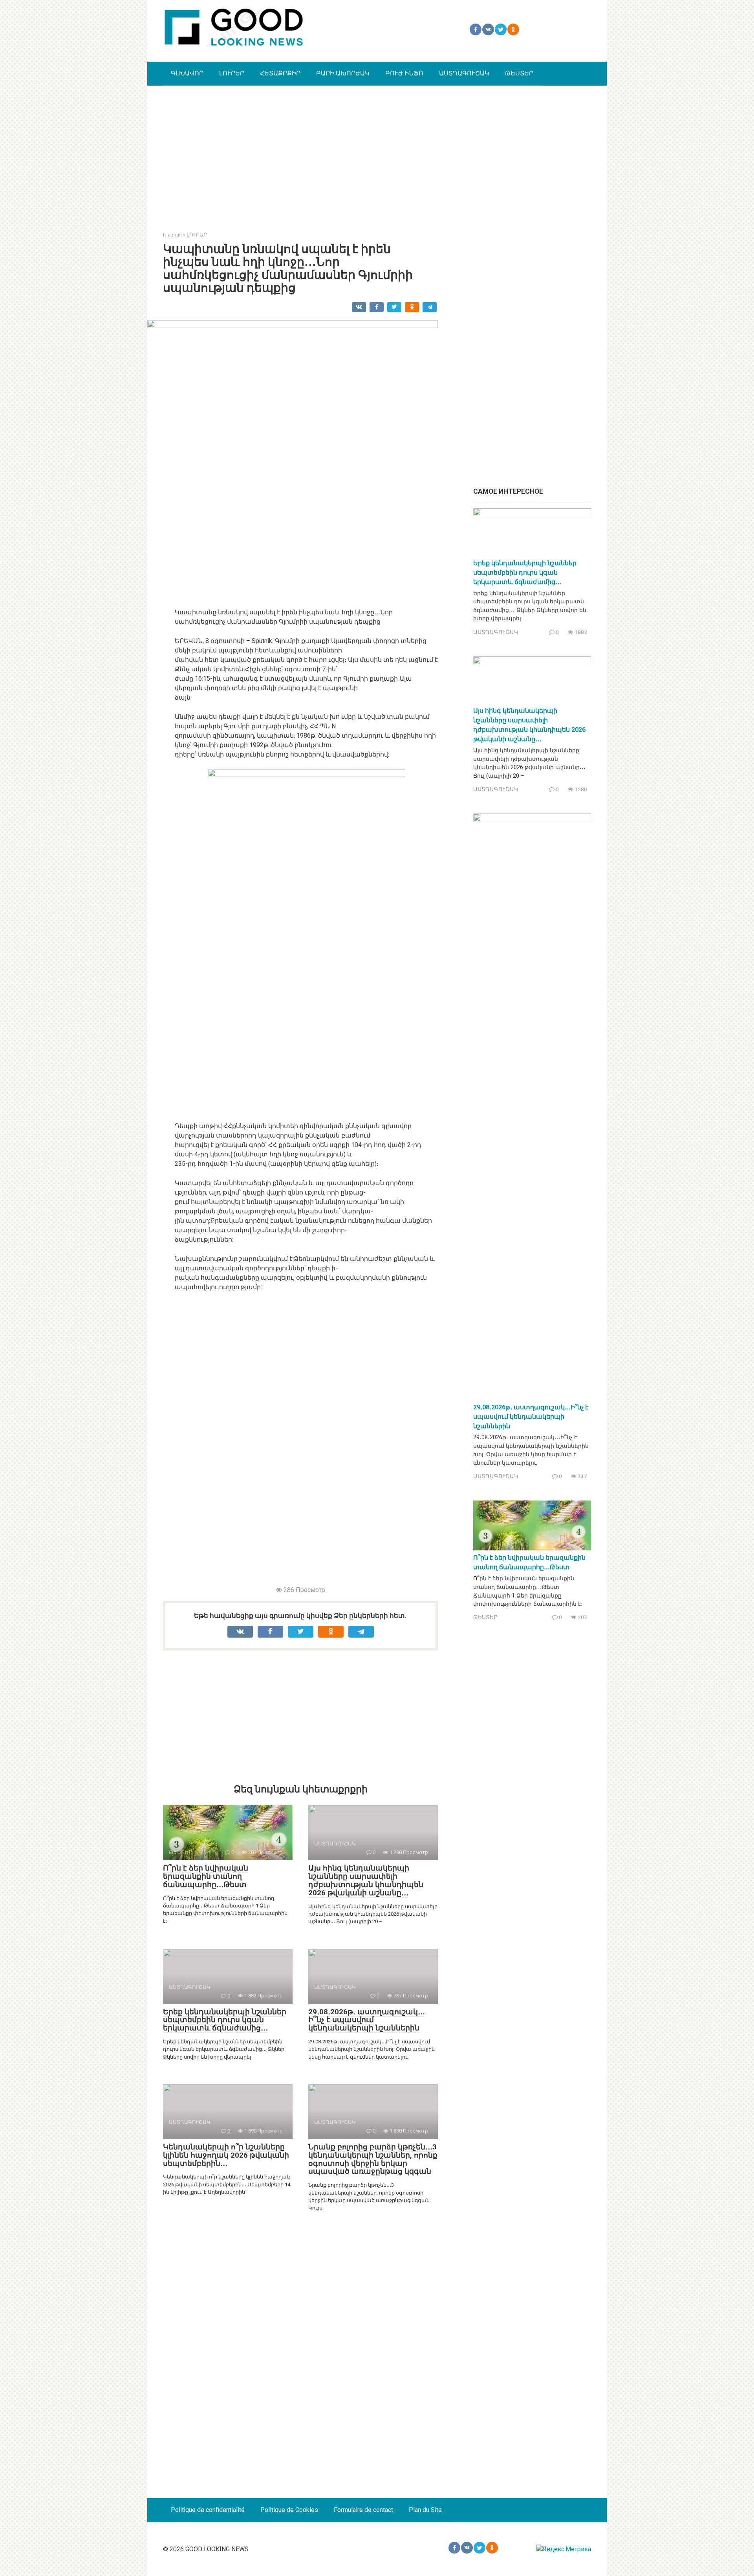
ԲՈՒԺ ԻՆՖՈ (404, 73)
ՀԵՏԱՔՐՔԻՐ (280, 73)
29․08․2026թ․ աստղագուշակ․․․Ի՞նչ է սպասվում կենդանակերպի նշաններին (367, 2020)
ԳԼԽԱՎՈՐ (187, 73)
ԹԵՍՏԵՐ (519, 73)
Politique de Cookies (289, 2510)
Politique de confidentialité (208, 2510)
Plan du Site (425, 2510)
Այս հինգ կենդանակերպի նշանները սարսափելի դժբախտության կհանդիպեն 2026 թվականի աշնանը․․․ (366, 1880)
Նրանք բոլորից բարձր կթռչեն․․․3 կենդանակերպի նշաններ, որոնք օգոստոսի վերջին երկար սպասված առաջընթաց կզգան (373, 2159)
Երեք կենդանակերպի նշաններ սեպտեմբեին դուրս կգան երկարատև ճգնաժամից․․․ (225, 2020)
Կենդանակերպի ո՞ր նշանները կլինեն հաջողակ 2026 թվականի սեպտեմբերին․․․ (226, 2155)
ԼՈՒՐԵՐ (232, 73)
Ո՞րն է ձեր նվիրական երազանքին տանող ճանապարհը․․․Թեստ (206, 1876)
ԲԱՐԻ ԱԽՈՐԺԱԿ (343, 73)
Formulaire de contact (363, 2510)
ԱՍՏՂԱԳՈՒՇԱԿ (464, 73)
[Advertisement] (377, 152)
